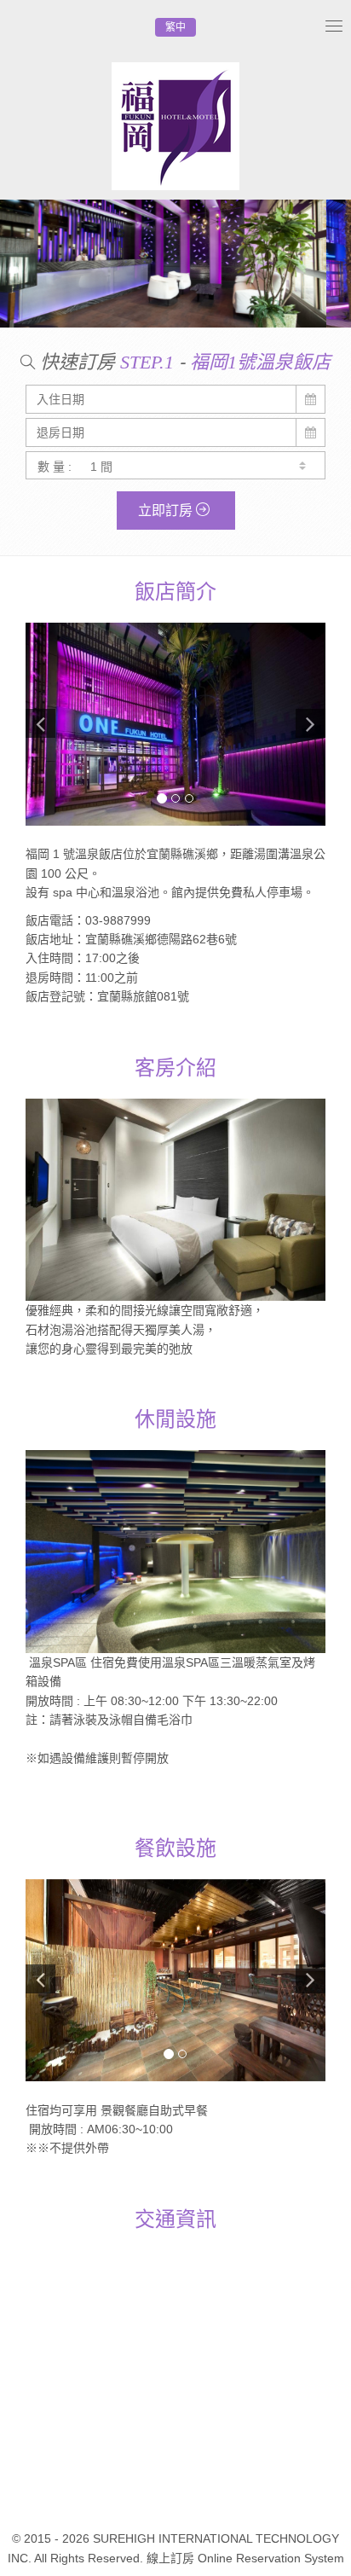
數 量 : (55, 467)
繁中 (175, 27)
